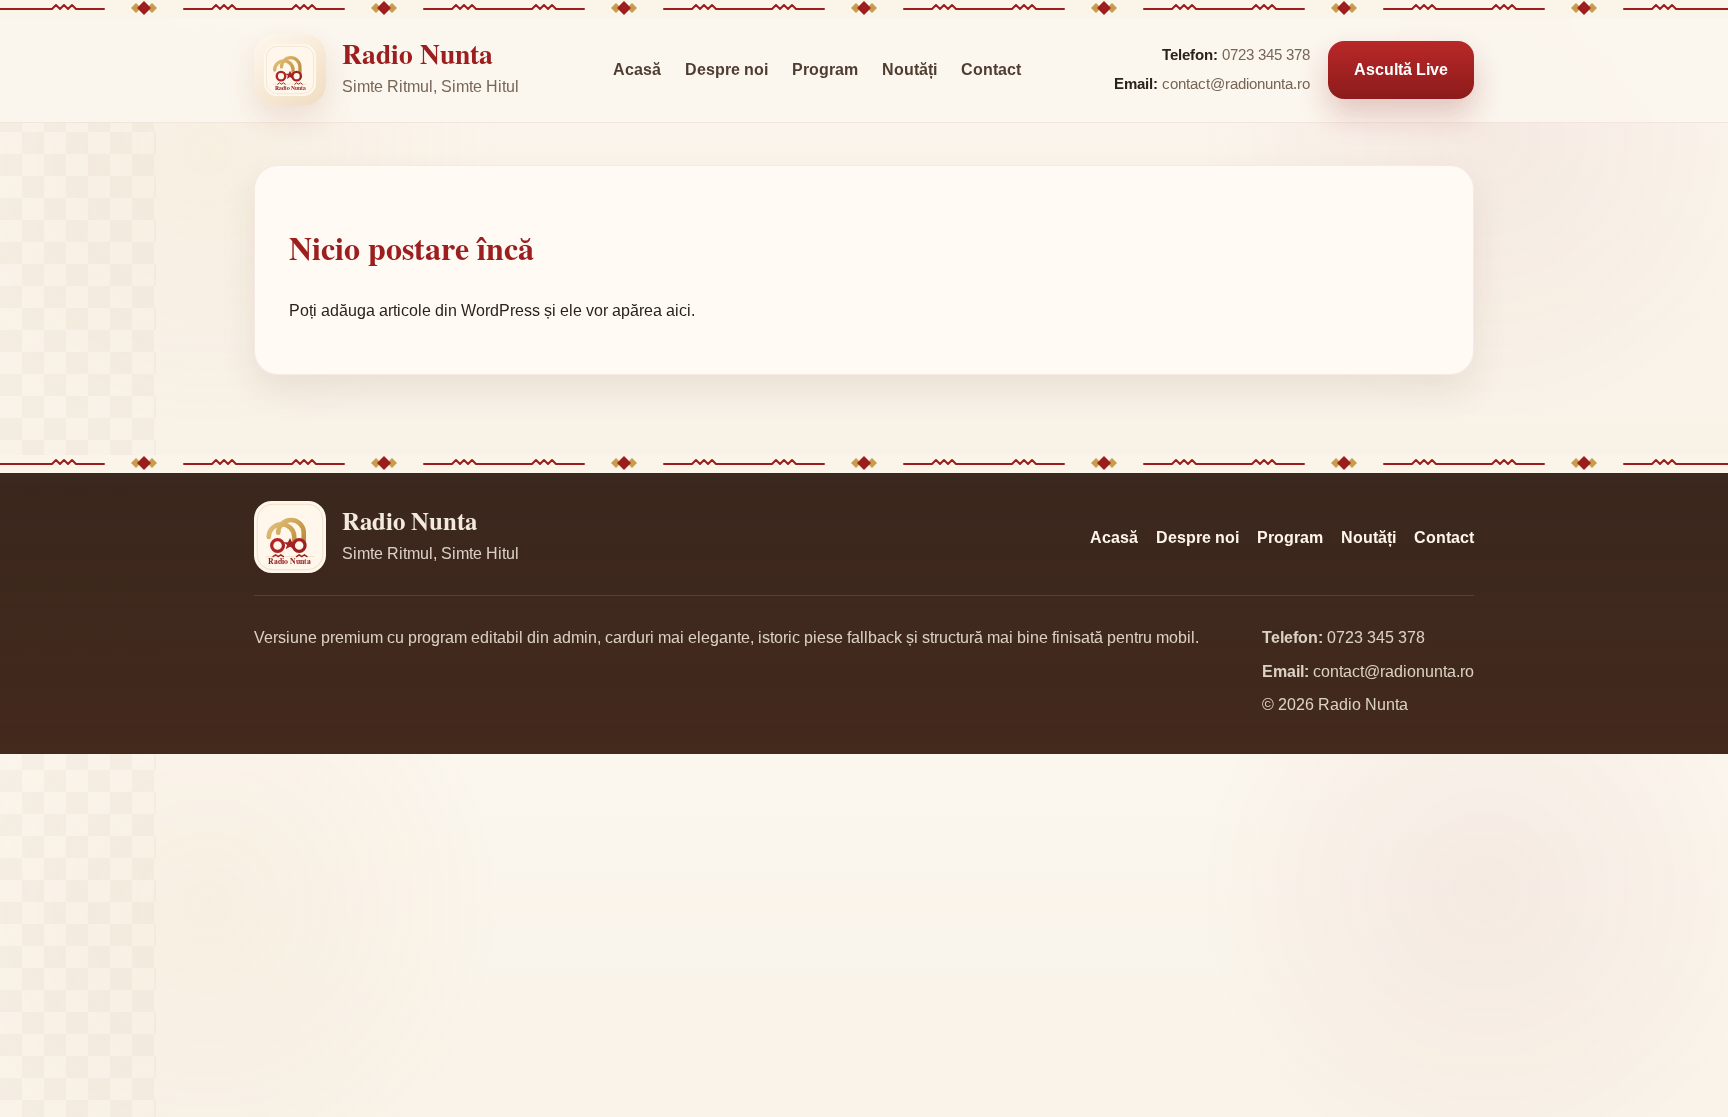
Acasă (637, 69)
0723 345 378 (1266, 55)
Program (825, 69)
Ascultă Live (1401, 69)
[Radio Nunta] (290, 70)
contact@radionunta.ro (1236, 84)
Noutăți (909, 69)
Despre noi (726, 69)
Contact (991, 69)
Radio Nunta (417, 53)
